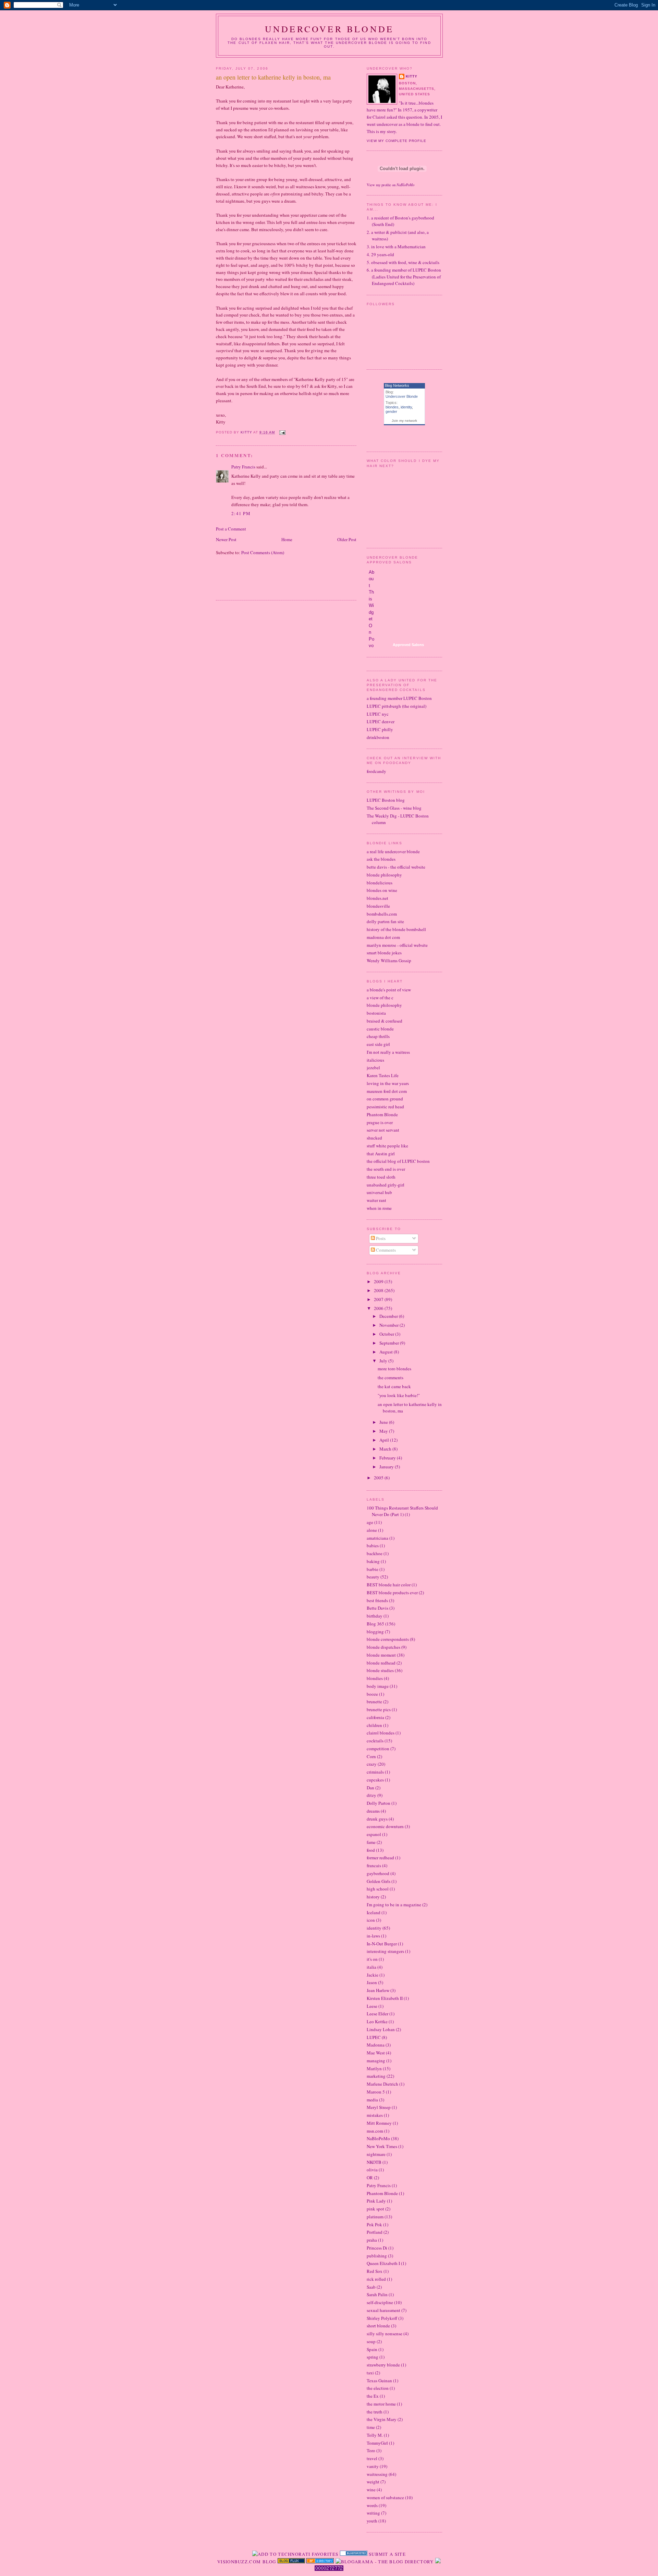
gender (391, 412)
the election (378, 2388)
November (389, 1325)
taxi (370, 2373)
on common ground (385, 1099)
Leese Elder (377, 2014)
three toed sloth (381, 1177)
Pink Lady (376, 2201)
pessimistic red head (385, 1107)
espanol (374, 1834)
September (390, 1343)
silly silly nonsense (385, 2334)
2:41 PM (241, 513)
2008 (379, 1290)
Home (287, 539)
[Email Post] (282, 432)
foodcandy (376, 771)
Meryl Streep (379, 2107)
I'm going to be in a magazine (394, 1905)
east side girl (378, 1044)
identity (406, 407)
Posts (380, 1238)
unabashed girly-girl (386, 1185)
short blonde (378, 2326)
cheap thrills (378, 1036)
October (387, 1334)
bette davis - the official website (396, 867)
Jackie (373, 1975)
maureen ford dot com (387, 1091)
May (384, 1431)
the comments (391, 1378)
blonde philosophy (384, 875)
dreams (373, 1811)
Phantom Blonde (382, 1114)
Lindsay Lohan (381, 2029)
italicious (375, 1060)
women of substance (385, 2497)
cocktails (375, 1741)
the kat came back (394, 1386)
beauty (373, 1577)
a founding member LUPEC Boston (399, 698)
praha (372, 2240)
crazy (372, 1764)
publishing (377, 2256)
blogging (375, 1632)
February (388, 1458)
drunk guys (377, 1819)
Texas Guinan (379, 2381)
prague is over (380, 1122)
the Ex (373, 2396)
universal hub (379, 1192)
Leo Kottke (377, 2022)
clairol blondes (381, 1733)
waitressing (377, 2474)
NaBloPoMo (378, 2138)
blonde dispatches (383, 1647)
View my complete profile (397, 141)
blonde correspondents (388, 1639)
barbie (373, 1569)
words (372, 2505)
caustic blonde (380, 1029)
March (386, 1449)
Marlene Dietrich (382, 2084)
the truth (375, 2412)
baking (373, 1561)
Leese (372, 2006)
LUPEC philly (380, 729)
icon (371, 1920)
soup (371, 2341)
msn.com (375, 2131)
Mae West (376, 2053)
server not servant (383, 1130)
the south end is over (386, 1169)
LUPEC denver (381, 721)
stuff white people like (387, 1146)
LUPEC (374, 2037)
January (387, 1467)
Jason (372, 1982)
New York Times (382, 2146)
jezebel (373, 1068)
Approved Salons (408, 645)
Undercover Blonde (329, 29)
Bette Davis (377, 1608)
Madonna (376, 2045)
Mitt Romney (379, 2123)
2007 (379, 1299)
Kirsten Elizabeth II (385, 1998)
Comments (385, 1250)
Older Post (347, 539)
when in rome (379, 1208)
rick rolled (376, 2279)
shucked (374, 1138)
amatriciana (377, 1538)
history (373, 1897)
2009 (379, 1281)
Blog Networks (397, 385)
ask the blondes (381, 859)
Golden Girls (379, 1881)
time (371, 2427)
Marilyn (374, 2068)
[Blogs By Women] (438, 2562)
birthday (375, 1616)
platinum (375, 2217)
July (384, 1361)
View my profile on (391, 185)
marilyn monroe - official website (397, 945)
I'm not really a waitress (388, 1052)
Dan (370, 1788)
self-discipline (380, 2302)
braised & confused (385, 1021)
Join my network (404, 421)
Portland (375, 2232)
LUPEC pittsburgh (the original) (397, 706)
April (385, 1440)
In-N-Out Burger (382, 1944)
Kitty (412, 76)
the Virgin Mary (382, 2419)
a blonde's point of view (389, 990)
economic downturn (385, 1826)
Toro (371, 2450)
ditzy (371, 1795)
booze (372, 1694)
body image (378, 1686)
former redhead (380, 1858)
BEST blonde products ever (392, 1593)
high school (378, 1889)
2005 (379, 1478)
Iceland (374, 1912)
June (384, 1422)
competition (378, 1749)
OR (370, 2178)
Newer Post (226, 539)
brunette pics (379, 1709)
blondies (375, 1678)
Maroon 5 (376, 2092)
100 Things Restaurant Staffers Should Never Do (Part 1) (402, 1511)
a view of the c (380, 998)
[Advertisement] (296, 582)
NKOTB (374, 2162)
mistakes (375, 2115)
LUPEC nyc (378, 714)
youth (372, 2521)
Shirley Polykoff (382, 2318)
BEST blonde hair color (389, 1585)
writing (373, 2513)
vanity (373, 2466)
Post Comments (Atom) (263, 552)
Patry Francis (243, 467)
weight (373, 2482)
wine (371, 2490)
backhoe (375, 1553)
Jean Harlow (378, 1990)
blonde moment (381, 1655)
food (371, 1850)
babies (373, 1546)
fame (371, 1842)
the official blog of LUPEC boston (398, 1161)
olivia (372, 2170)
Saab (371, 2287)
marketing (376, 2076)
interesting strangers (385, 1951)
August (387, 1352)
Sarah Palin (377, 2294)
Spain (372, 2349)
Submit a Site (387, 2554)
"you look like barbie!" (399, 1395)
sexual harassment (383, 2310)
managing (376, 2061)
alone (372, 1530)
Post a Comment (231, 529)
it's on (372, 1959)
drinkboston (378, 737)
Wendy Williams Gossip (389, 961)
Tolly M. (375, 2435)
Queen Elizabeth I (383, 2263)
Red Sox (375, 2271)
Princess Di (377, 2248)
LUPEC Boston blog (386, 800)
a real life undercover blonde (393, 851)
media (372, 2100)
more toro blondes (394, 1369)
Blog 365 (375, 1624)
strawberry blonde (383, 2365)
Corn (371, 1756)
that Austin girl (381, 1154)
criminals (375, 1772)
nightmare (376, 2154)
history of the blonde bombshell (396, 929)
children (374, 1725)
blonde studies (380, 1670)
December (389, 1316)
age (370, 1522)
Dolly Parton (379, 1803)
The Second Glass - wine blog (394, 808)
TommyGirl (377, 2443)
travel (372, 2458)
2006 (379, 1308)
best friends (377, 1600)
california (375, 1717)
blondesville (378, 906)
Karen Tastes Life (383, 1075)
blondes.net (377, 898)
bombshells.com (382, 914)
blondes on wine (382, 890)
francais (374, 1865)
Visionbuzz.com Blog (247, 2562)
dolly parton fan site (385, 921)
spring (373, 2357)
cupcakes (375, 1780)
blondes (392, 407)
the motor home (381, 2404)
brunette (374, 1702)
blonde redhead (381, 1663)
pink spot (375, 2209)
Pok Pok (374, 2225)
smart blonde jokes (384, 953)
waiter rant (376, 1200)
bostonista (376, 1013)
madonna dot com (383, 937)
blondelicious (380, 883)
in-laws (373, 1936)
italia (371, 1967)
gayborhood (378, 1873)
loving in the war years (388, 1083)
